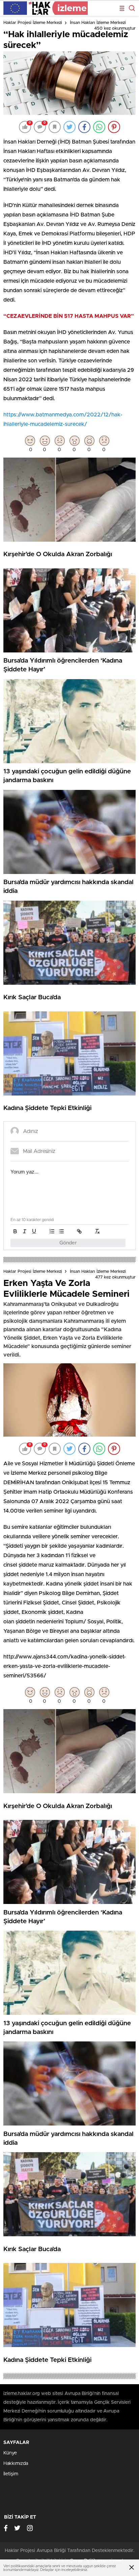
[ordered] (52, 1231)
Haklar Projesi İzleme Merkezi (33, 23)
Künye (10, 2453)
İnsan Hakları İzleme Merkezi (98, 23)
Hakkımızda (16, 2464)
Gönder (68, 1243)
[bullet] (61, 1231)
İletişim (11, 2474)
